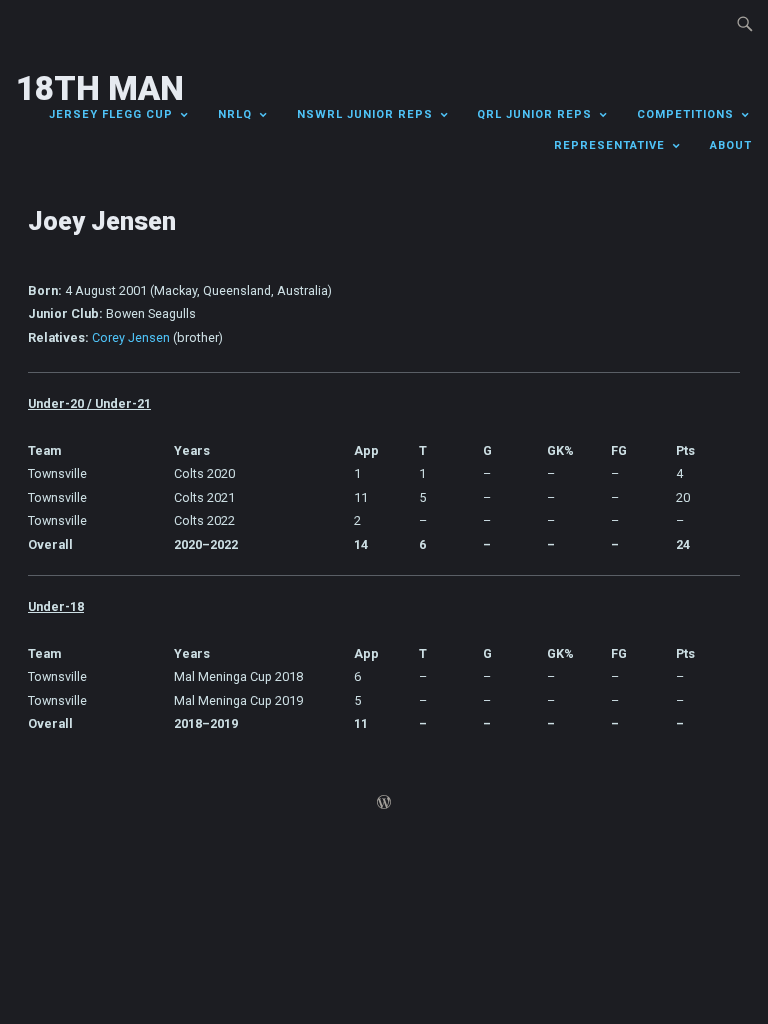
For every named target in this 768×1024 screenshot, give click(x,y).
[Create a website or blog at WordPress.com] (384, 804)
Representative (609, 145)
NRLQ (235, 114)
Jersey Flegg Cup (111, 114)
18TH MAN (100, 88)
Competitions (685, 114)
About (731, 145)
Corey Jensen (131, 337)
